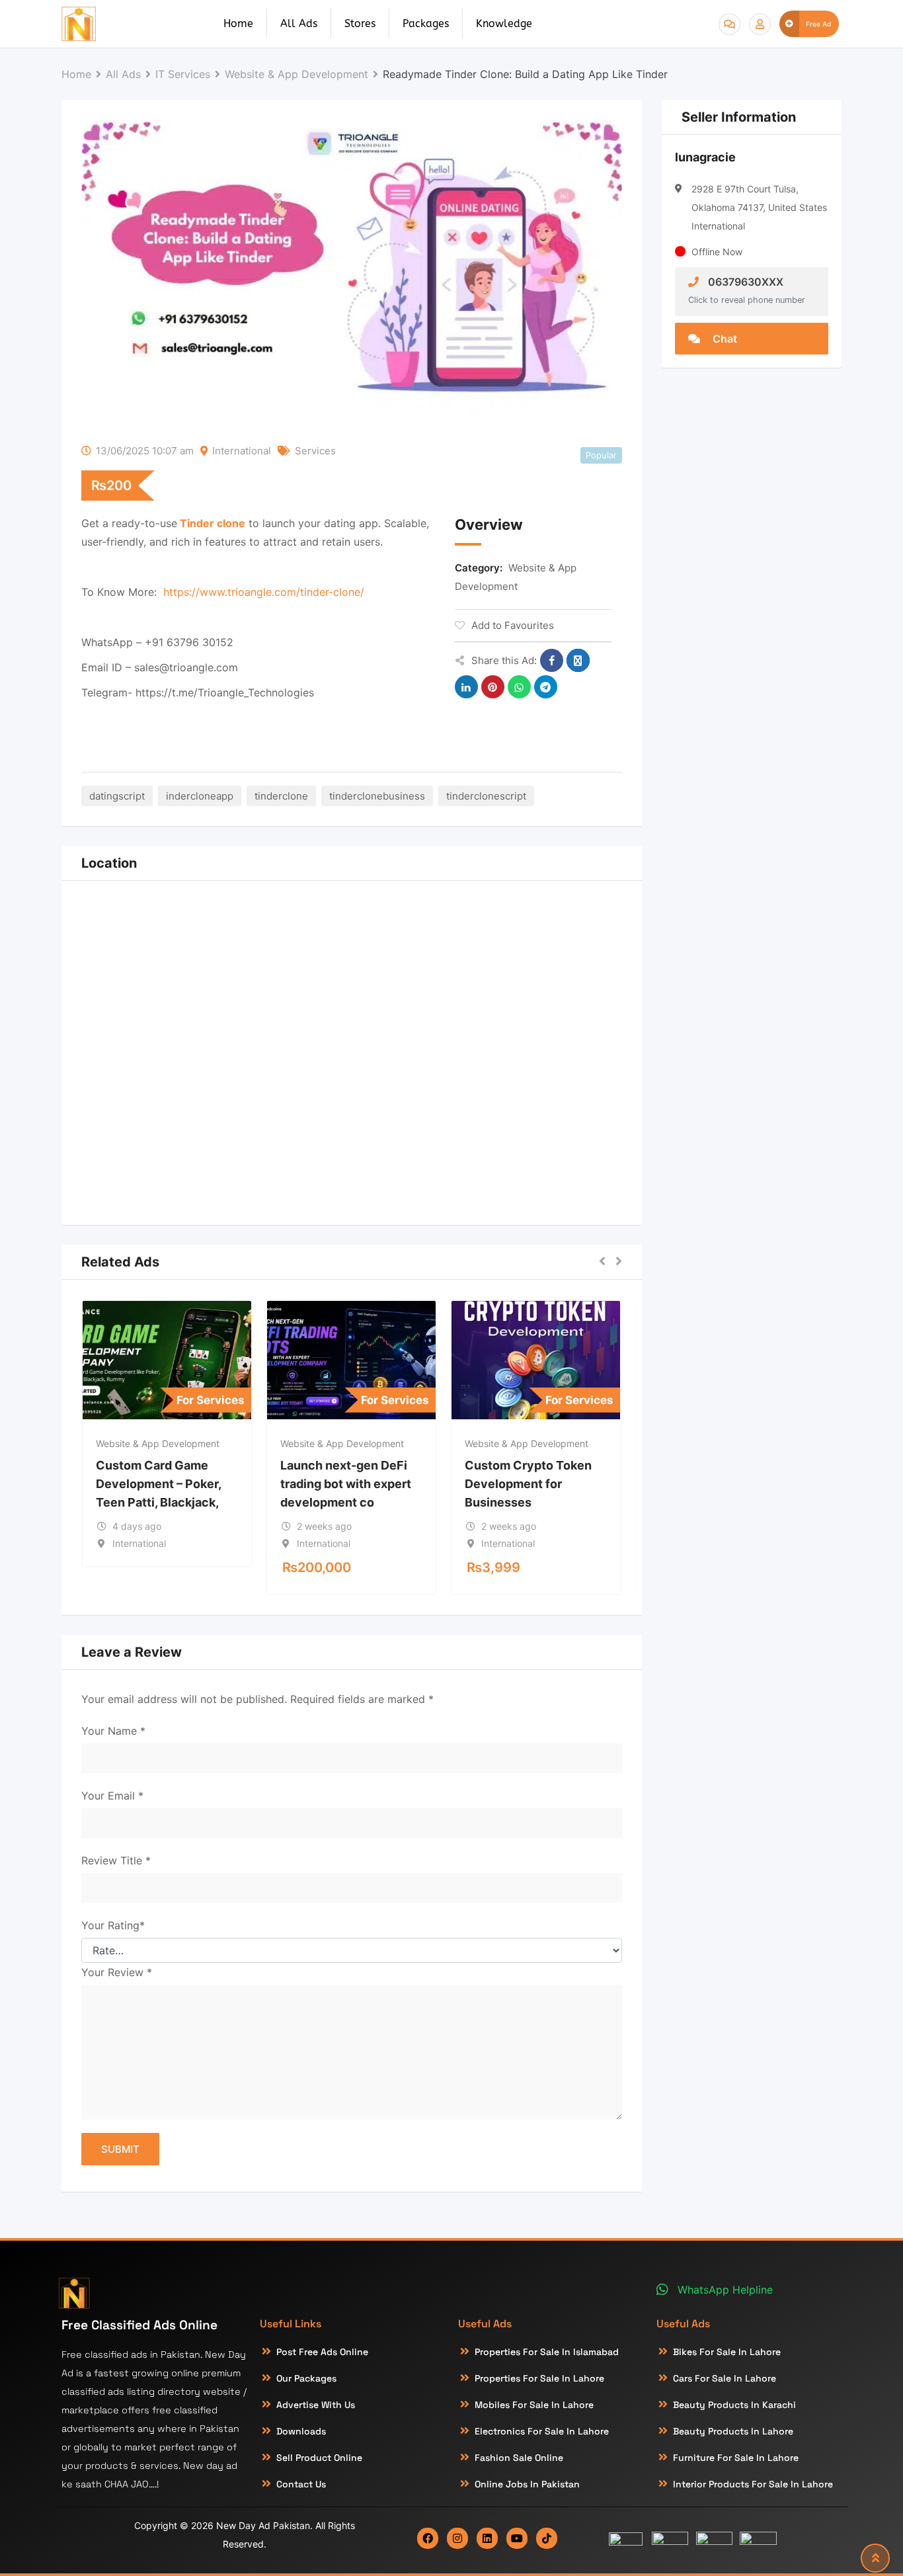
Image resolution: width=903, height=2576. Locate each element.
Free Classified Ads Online (139, 2325)
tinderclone (281, 796)
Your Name (113, 1731)
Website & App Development (158, 1443)
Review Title (116, 1860)
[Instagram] (457, 2538)
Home (238, 23)
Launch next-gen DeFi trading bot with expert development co (346, 1484)
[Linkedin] (487, 2538)
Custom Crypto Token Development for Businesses (528, 1484)
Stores (360, 23)
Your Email (112, 1796)
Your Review (117, 1972)
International (242, 451)
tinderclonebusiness (377, 796)
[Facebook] (428, 2538)
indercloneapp (200, 796)
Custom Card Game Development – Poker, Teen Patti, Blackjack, (158, 1484)
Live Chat (729, 24)
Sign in (760, 24)
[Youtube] (517, 2538)
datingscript (117, 796)
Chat (724, 339)
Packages (426, 23)
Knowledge (504, 23)
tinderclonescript (486, 796)
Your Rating (113, 1925)
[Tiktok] (547, 2538)
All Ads (299, 23)
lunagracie (705, 157)
